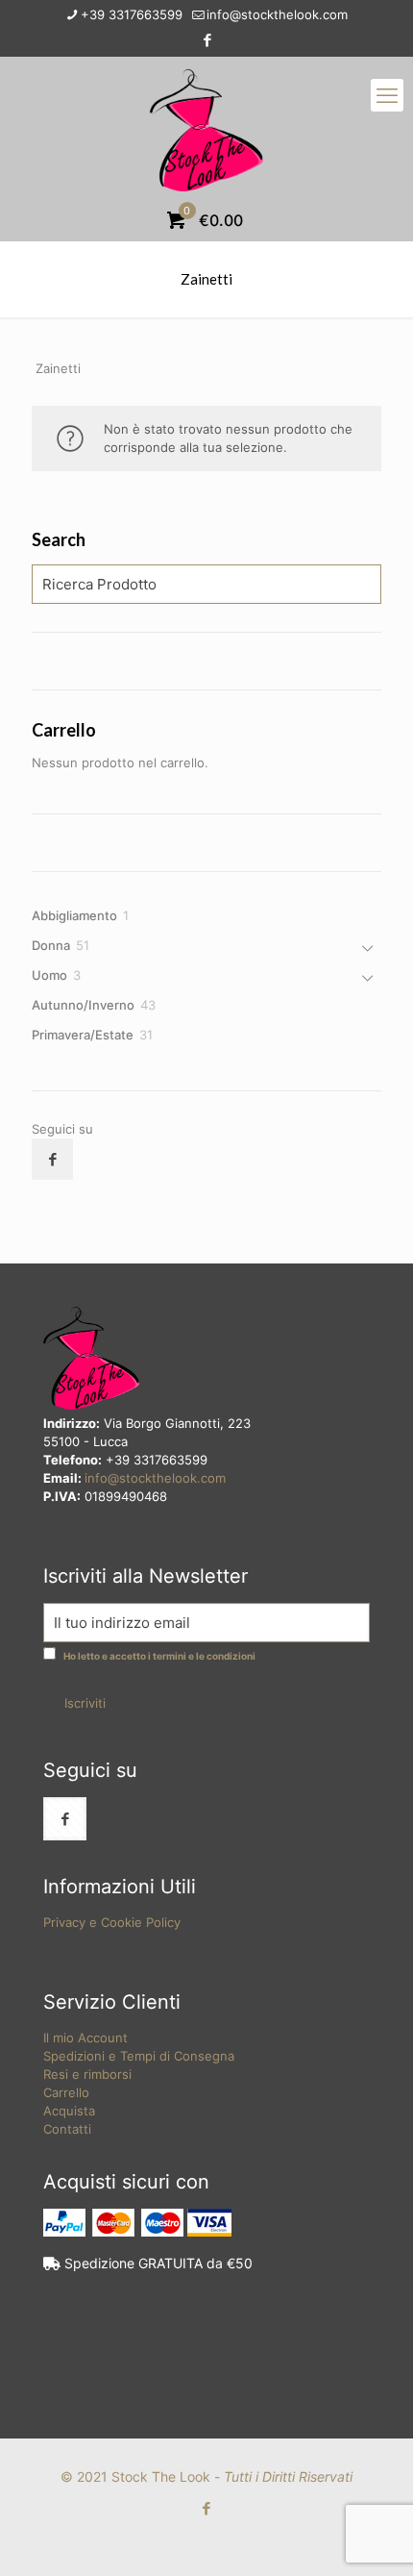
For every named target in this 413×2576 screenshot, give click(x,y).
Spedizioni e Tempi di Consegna (139, 2056)
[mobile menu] (387, 95)
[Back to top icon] (374, 2537)
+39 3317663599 (132, 14)
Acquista (69, 2111)
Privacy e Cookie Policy (112, 1922)
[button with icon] (52, 1159)
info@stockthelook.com (277, 14)
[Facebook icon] (207, 40)
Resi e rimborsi (87, 2074)
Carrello (66, 2092)
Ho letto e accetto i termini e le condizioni (159, 1656)
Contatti (67, 2129)
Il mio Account (85, 2038)
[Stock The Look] (206, 129)
